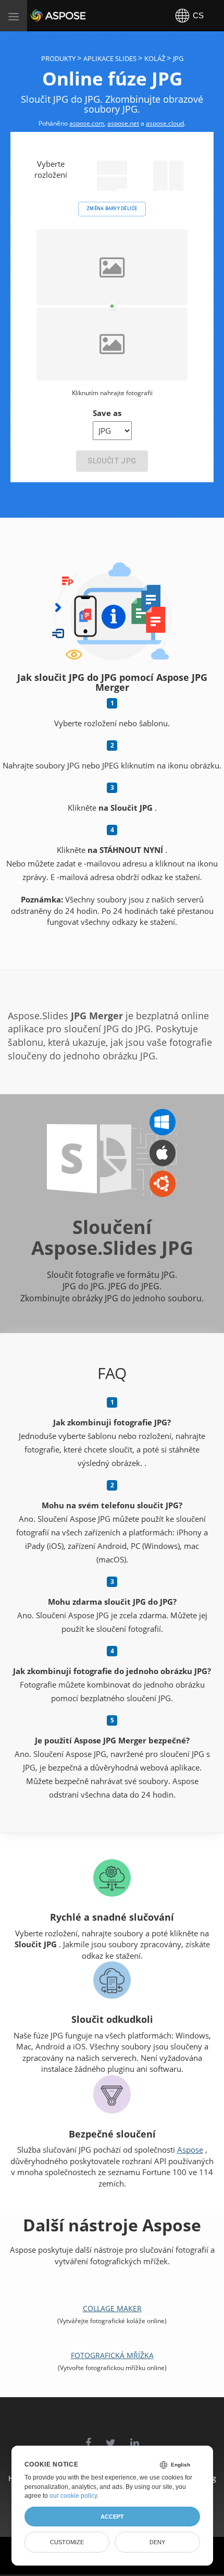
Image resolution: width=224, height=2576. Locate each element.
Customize (67, 2542)
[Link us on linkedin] (135, 2438)
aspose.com (87, 123)
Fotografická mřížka (112, 2355)
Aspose (43, 15)
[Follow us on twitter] (111, 2438)
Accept (112, 2517)
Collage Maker (112, 2308)
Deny (157, 2542)
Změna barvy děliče (112, 209)
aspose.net (123, 123)
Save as (107, 413)
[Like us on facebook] (88, 2438)
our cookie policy (73, 2496)
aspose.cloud (165, 123)
